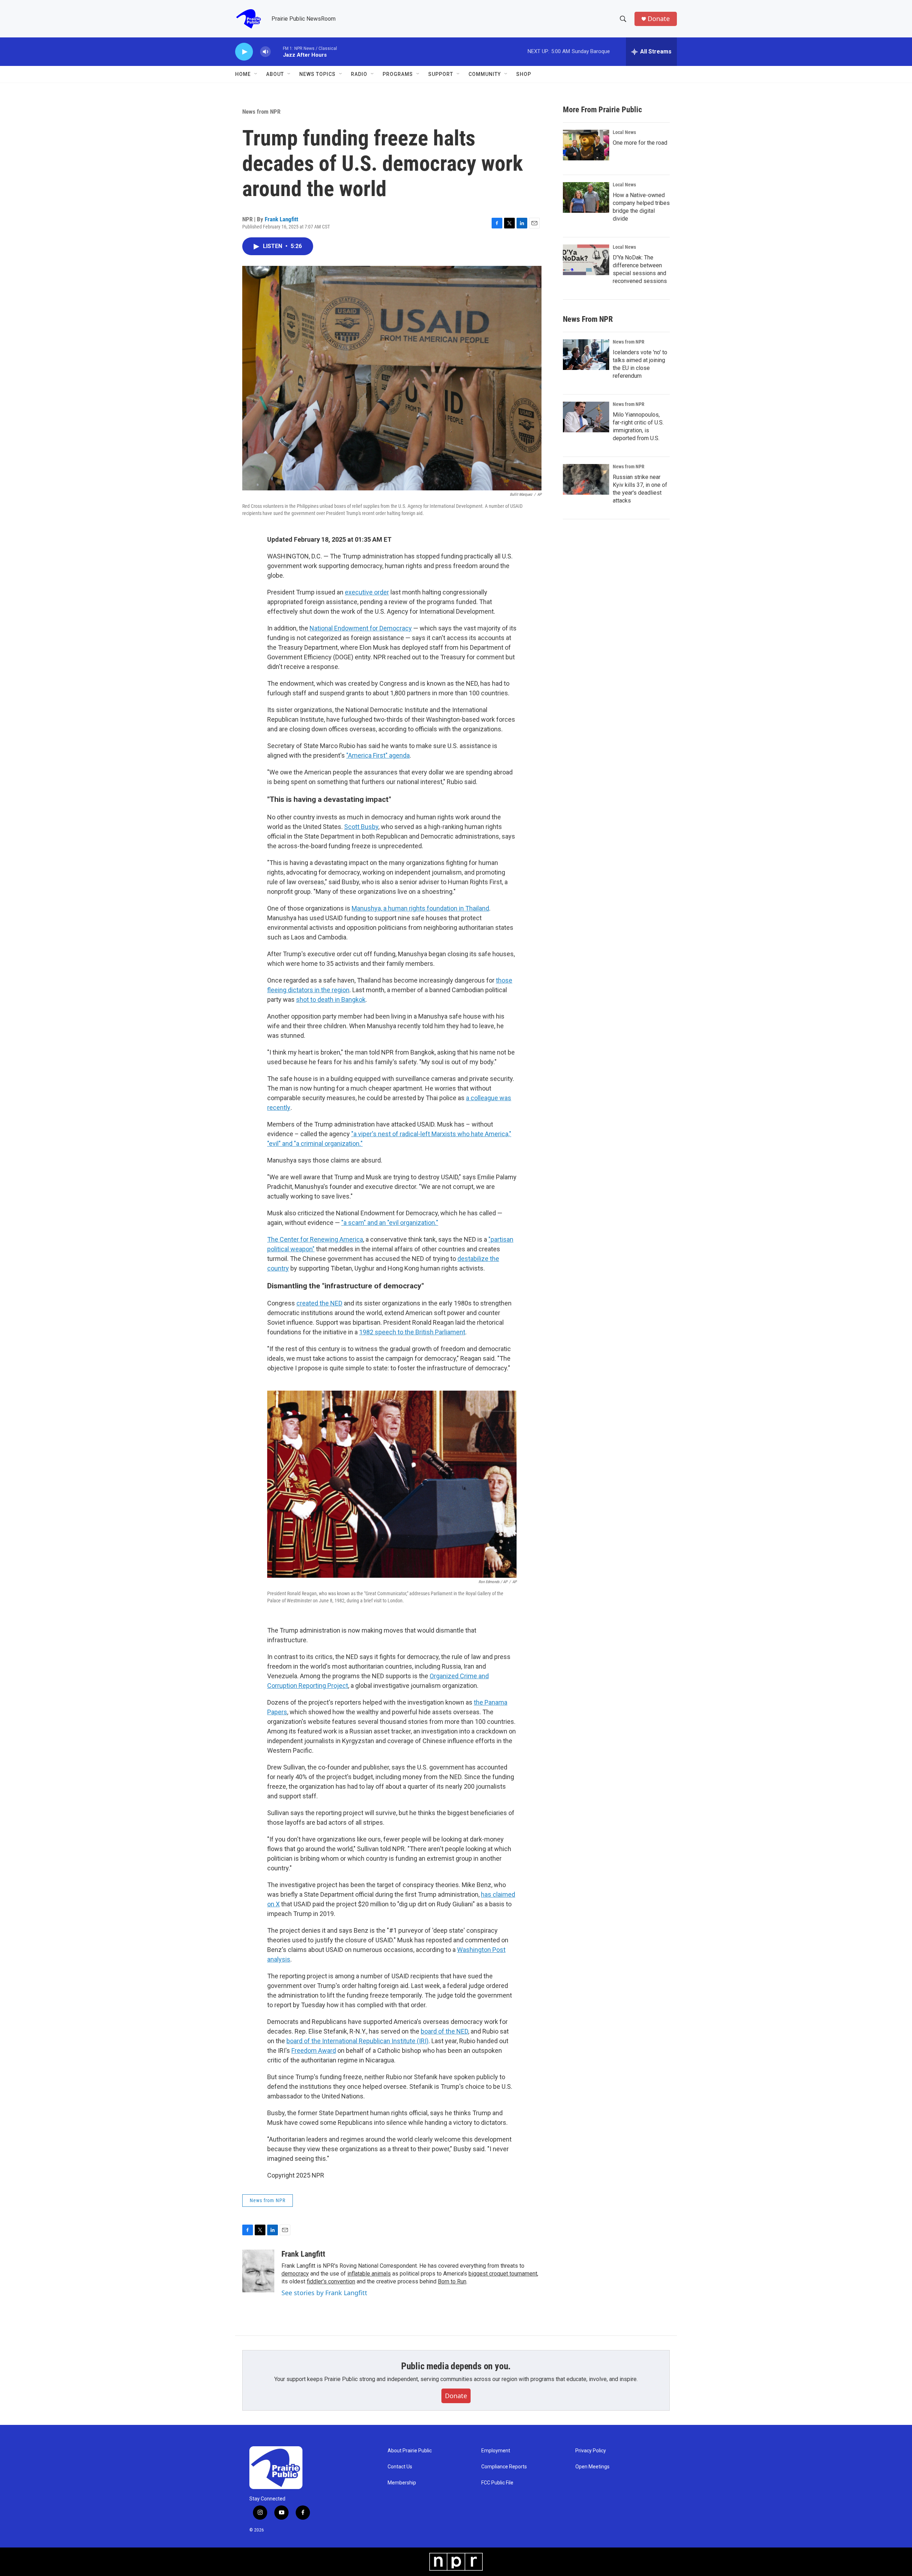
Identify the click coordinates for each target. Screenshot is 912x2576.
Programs (398, 74)
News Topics (317, 74)
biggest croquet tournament (503, 2274)
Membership (402, 2483)
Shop (524, 74)
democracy (295, 2274)
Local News (624, 132)
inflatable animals (369, 2274)
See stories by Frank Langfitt (324, 2293)
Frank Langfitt (281, 219)
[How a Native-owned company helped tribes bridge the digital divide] (586, 197)
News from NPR (261, 112)
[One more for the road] (586, 145)
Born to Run (452, 2281)
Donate (659, 19)
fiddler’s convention (331, 2281)
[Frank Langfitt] (258, 2271)
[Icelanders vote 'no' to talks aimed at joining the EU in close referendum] (586, 355)
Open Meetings (592, 2467)
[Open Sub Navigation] (256, 74)
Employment (496, 2451)
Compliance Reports (504, 2467)
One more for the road (640, 143)
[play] (244, 52)
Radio (359, 74)
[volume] (265, 52)
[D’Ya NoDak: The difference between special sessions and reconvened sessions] (586, 260)
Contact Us (400, 2467)
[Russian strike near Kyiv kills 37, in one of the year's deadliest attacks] (586, 479)
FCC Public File (497, 2483)
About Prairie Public (410, 2451)
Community (485, 74)
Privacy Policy (591, 2451)
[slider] (277, 51)
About (275, 74)
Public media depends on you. (456, 2366)
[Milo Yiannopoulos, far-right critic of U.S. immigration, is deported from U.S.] (586, 417)
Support (441, 74)
